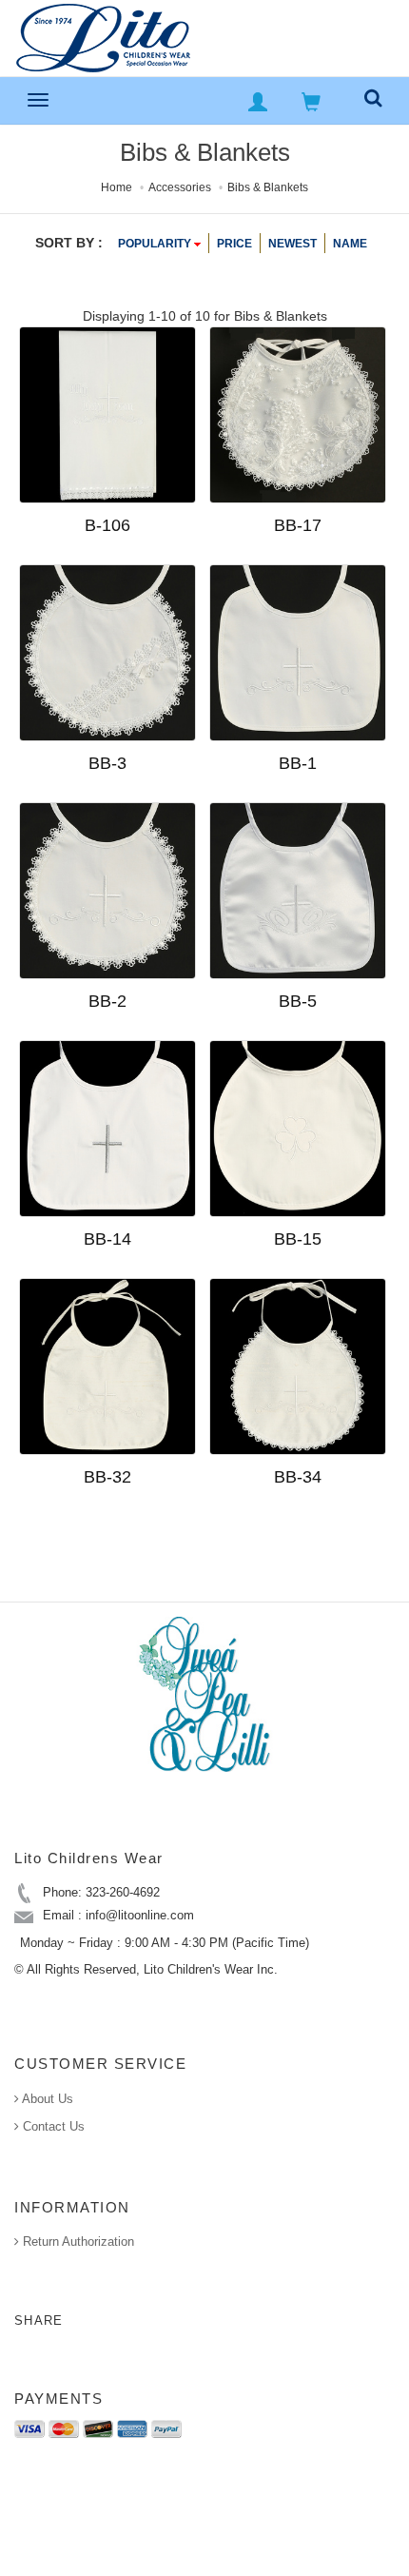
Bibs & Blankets (268, 187)
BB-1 (298, 763)
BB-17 (298, 525)
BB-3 (107, 763)
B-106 (107, 525)
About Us (46, 2099)
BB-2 (107, 1001)
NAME (350, 244)
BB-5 (298, 1001)
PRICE (234, 244)
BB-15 (298, 1239)
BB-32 (107, 1477)
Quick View (160, 556)
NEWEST (292, 244)
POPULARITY (156, 244)
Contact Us (52, 2126)
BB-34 (298, 1477)
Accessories (180, 187)
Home (117, 187)
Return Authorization (77, 2242)
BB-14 (107, 1239)
